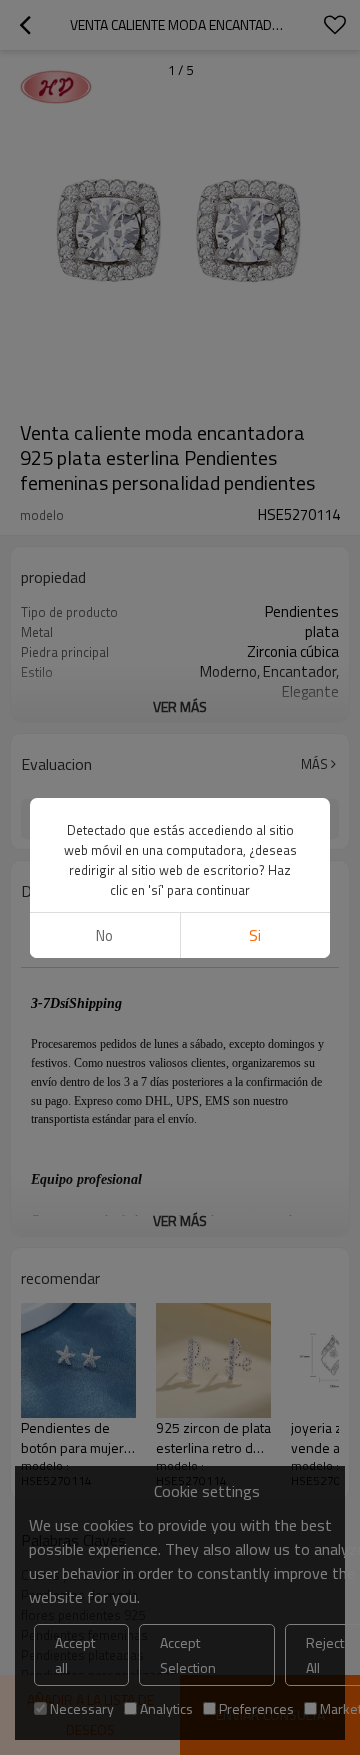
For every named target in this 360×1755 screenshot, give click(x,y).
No (104, 935)
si (255, 935)
